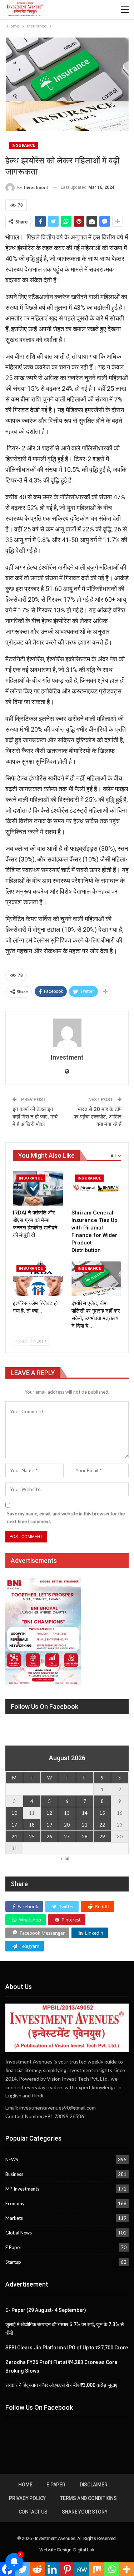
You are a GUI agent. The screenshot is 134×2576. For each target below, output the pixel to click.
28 (85, 1837)
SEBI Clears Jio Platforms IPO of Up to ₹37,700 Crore (67, 2348)
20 (67, 1825)
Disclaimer (94, 2485)
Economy (15, 2203)
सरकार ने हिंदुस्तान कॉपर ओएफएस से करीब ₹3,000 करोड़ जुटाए (61, 2385)
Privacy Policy (27, 2498)
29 (102, 1837)
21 (85, 1825)
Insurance (23, 145)
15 (102, 1813)
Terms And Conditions (88, 2498)
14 (85, 1813)
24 (14, 1837)
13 (67, 1813)
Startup (13, 2262)
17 (14, 1825)
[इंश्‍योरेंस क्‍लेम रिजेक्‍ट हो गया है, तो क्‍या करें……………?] (38, 1279)
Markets (14, 2218)
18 (32, 1825)
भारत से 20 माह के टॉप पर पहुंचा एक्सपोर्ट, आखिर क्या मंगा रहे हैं (98, 1117)
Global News (19, 2233)
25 (32, 1837)
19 (49, 1825)
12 (49, 1813)
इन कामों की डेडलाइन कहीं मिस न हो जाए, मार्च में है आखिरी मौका (35, 1117)
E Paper (13, 2247)
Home (25, 2485)
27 (67, 1837)
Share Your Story (85, 2512)
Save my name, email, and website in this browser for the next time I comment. (66, 1517)
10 (14, 1813)
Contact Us (33, 2512)
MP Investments (22, 2189)
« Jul (65, 1858)
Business (14, 2174)
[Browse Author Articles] (67, 1033)
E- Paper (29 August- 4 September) (46, 2310)
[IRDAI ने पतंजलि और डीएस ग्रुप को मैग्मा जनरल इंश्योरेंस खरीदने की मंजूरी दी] (38, 1188)
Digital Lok (84, 2550)
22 (102, 1825)
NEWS (12, 2160)
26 (49, 1837)
